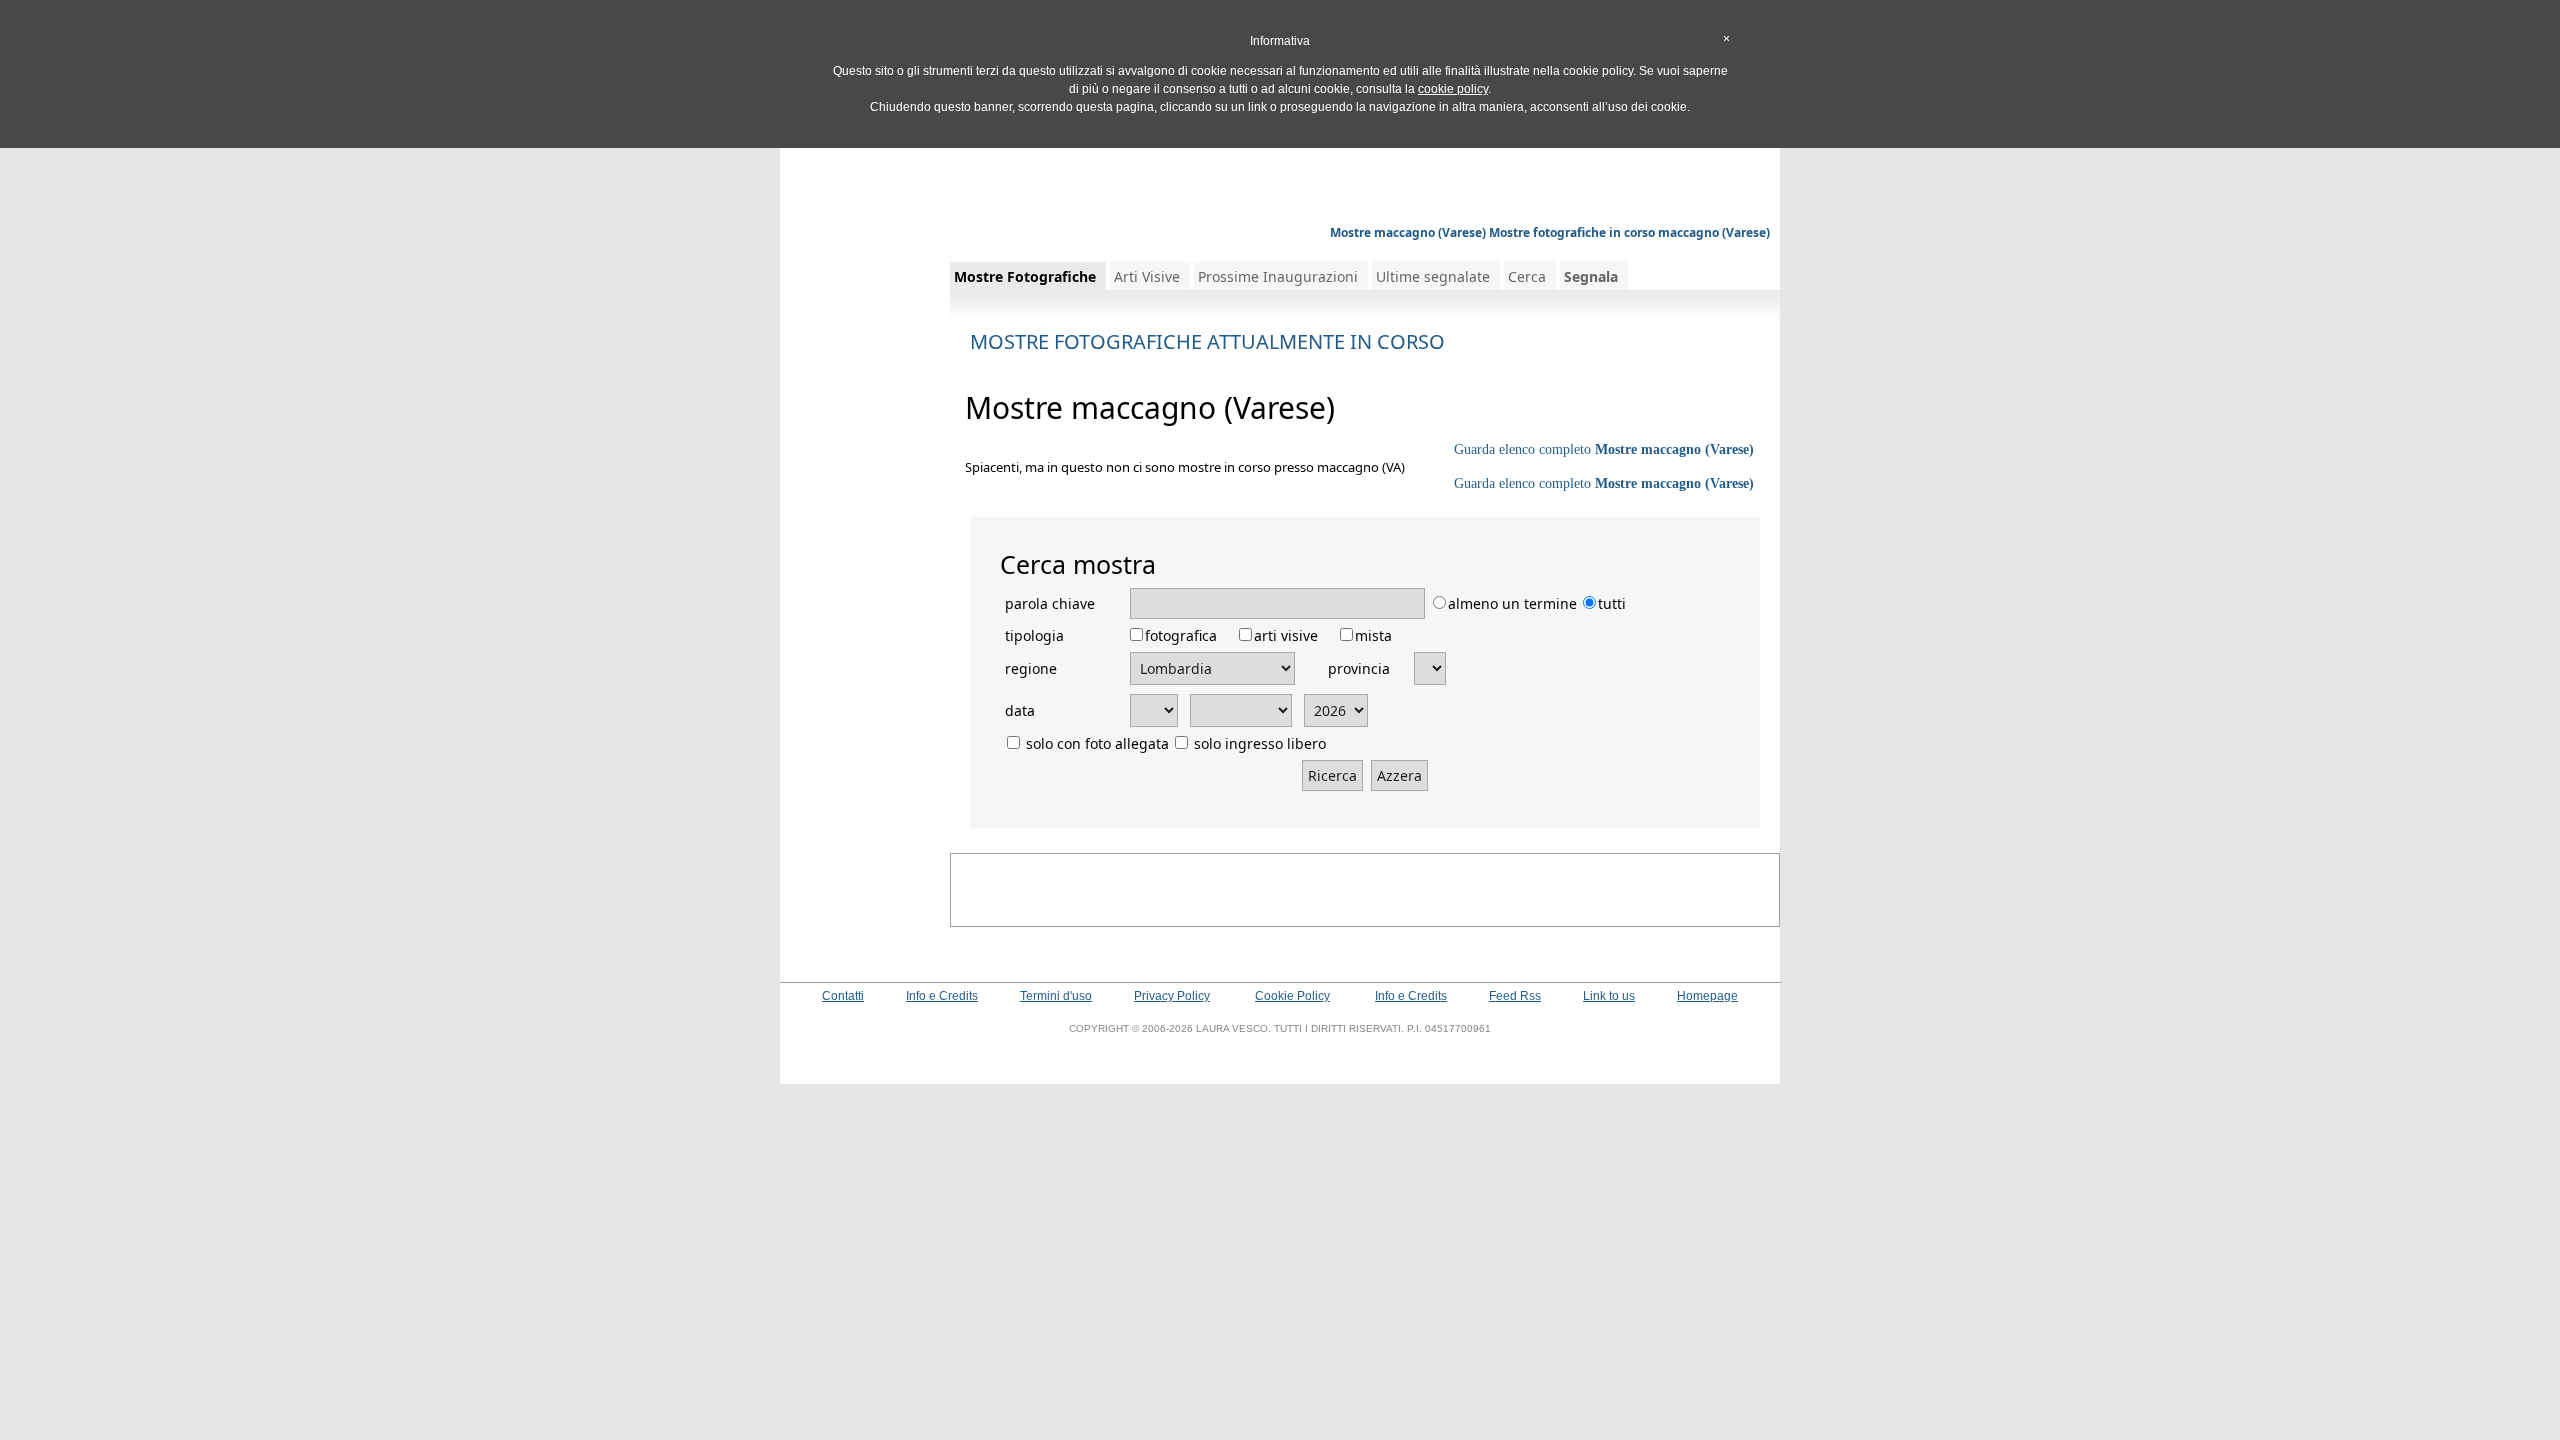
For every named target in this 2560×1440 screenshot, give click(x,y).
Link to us (1609, 996)
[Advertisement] (1280, 175)
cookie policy (1453, 89)
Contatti (843, 996)
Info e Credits (942, 996)
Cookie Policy (1292, 996)
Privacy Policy (1172, 996)
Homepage (1707, 996)
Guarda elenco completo (1604, 449)
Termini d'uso (1056, 996)
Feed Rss (1515, 996)
